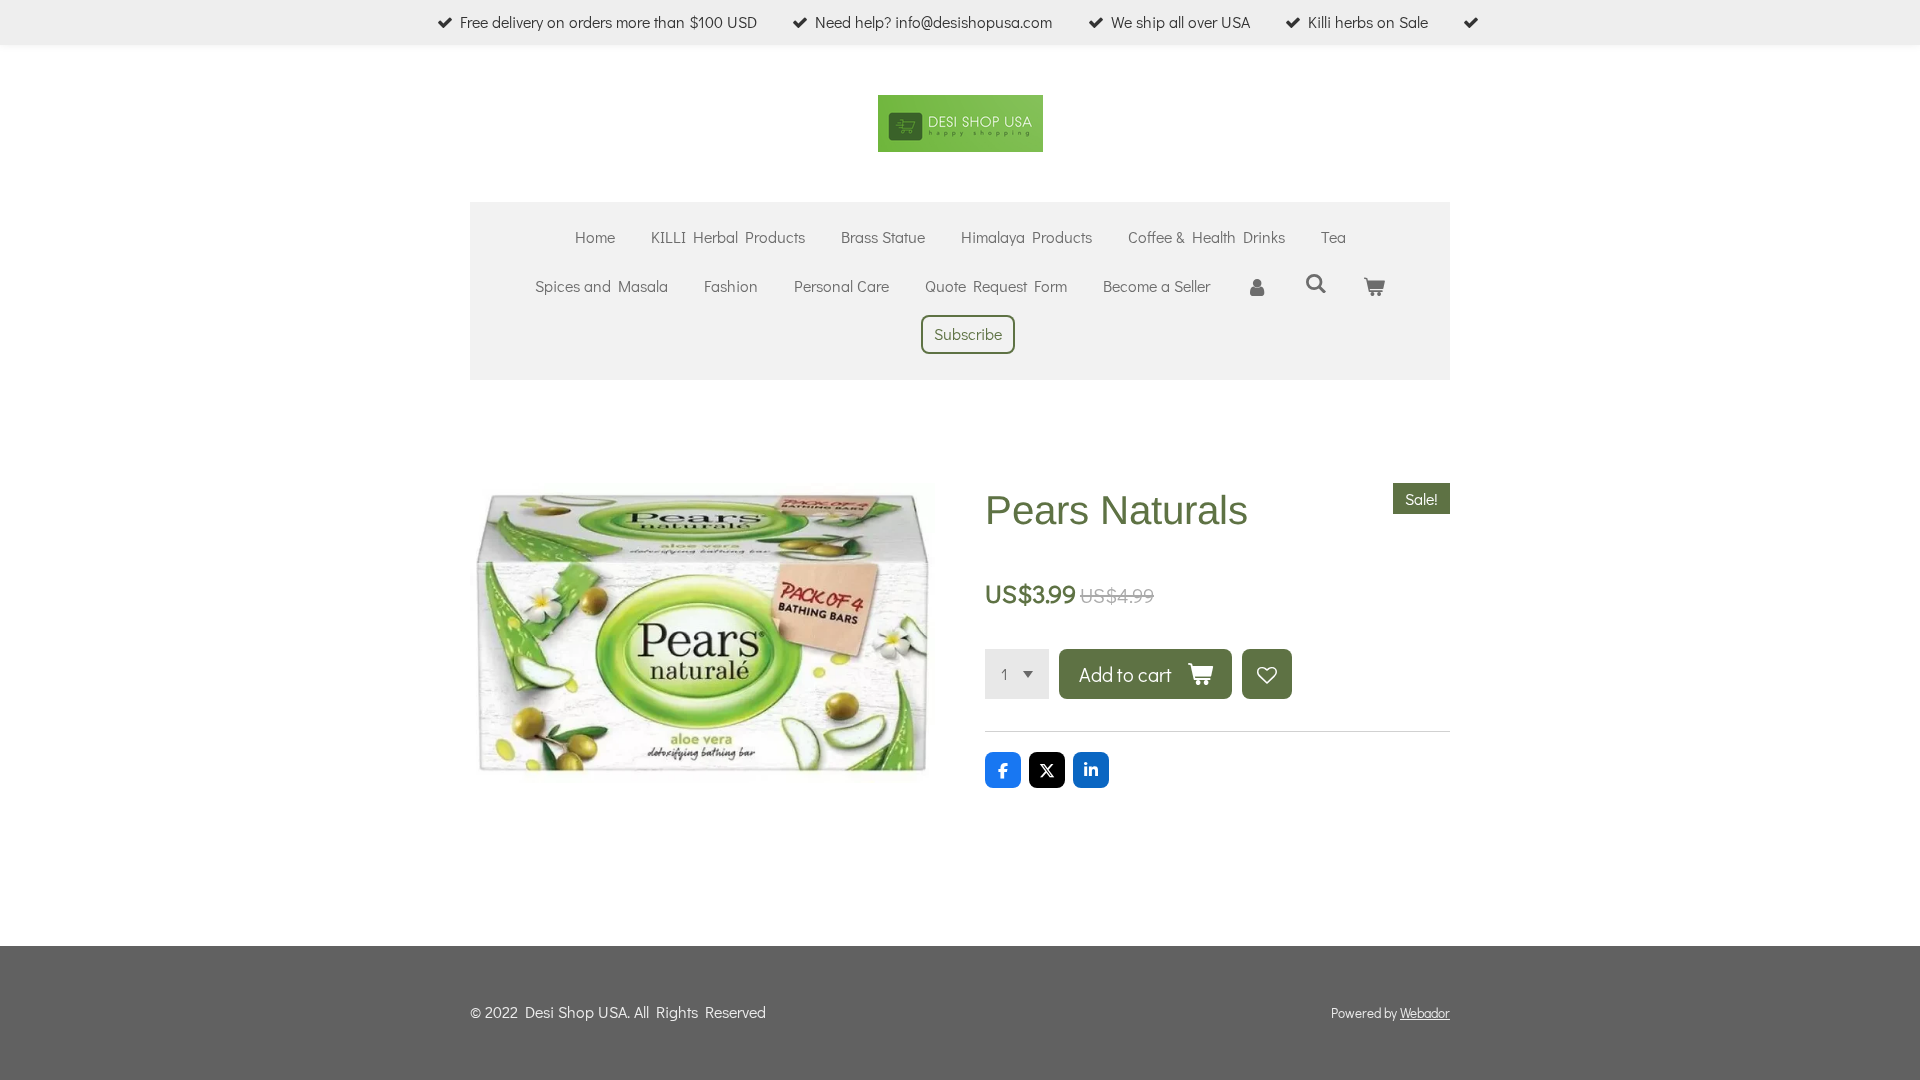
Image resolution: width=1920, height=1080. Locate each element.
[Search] (1315, 282)
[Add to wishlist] (1267, 674)
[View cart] (1374, 286)
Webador (1425, 1013)
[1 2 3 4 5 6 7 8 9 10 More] (1017, 674)
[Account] (1257, 286)
